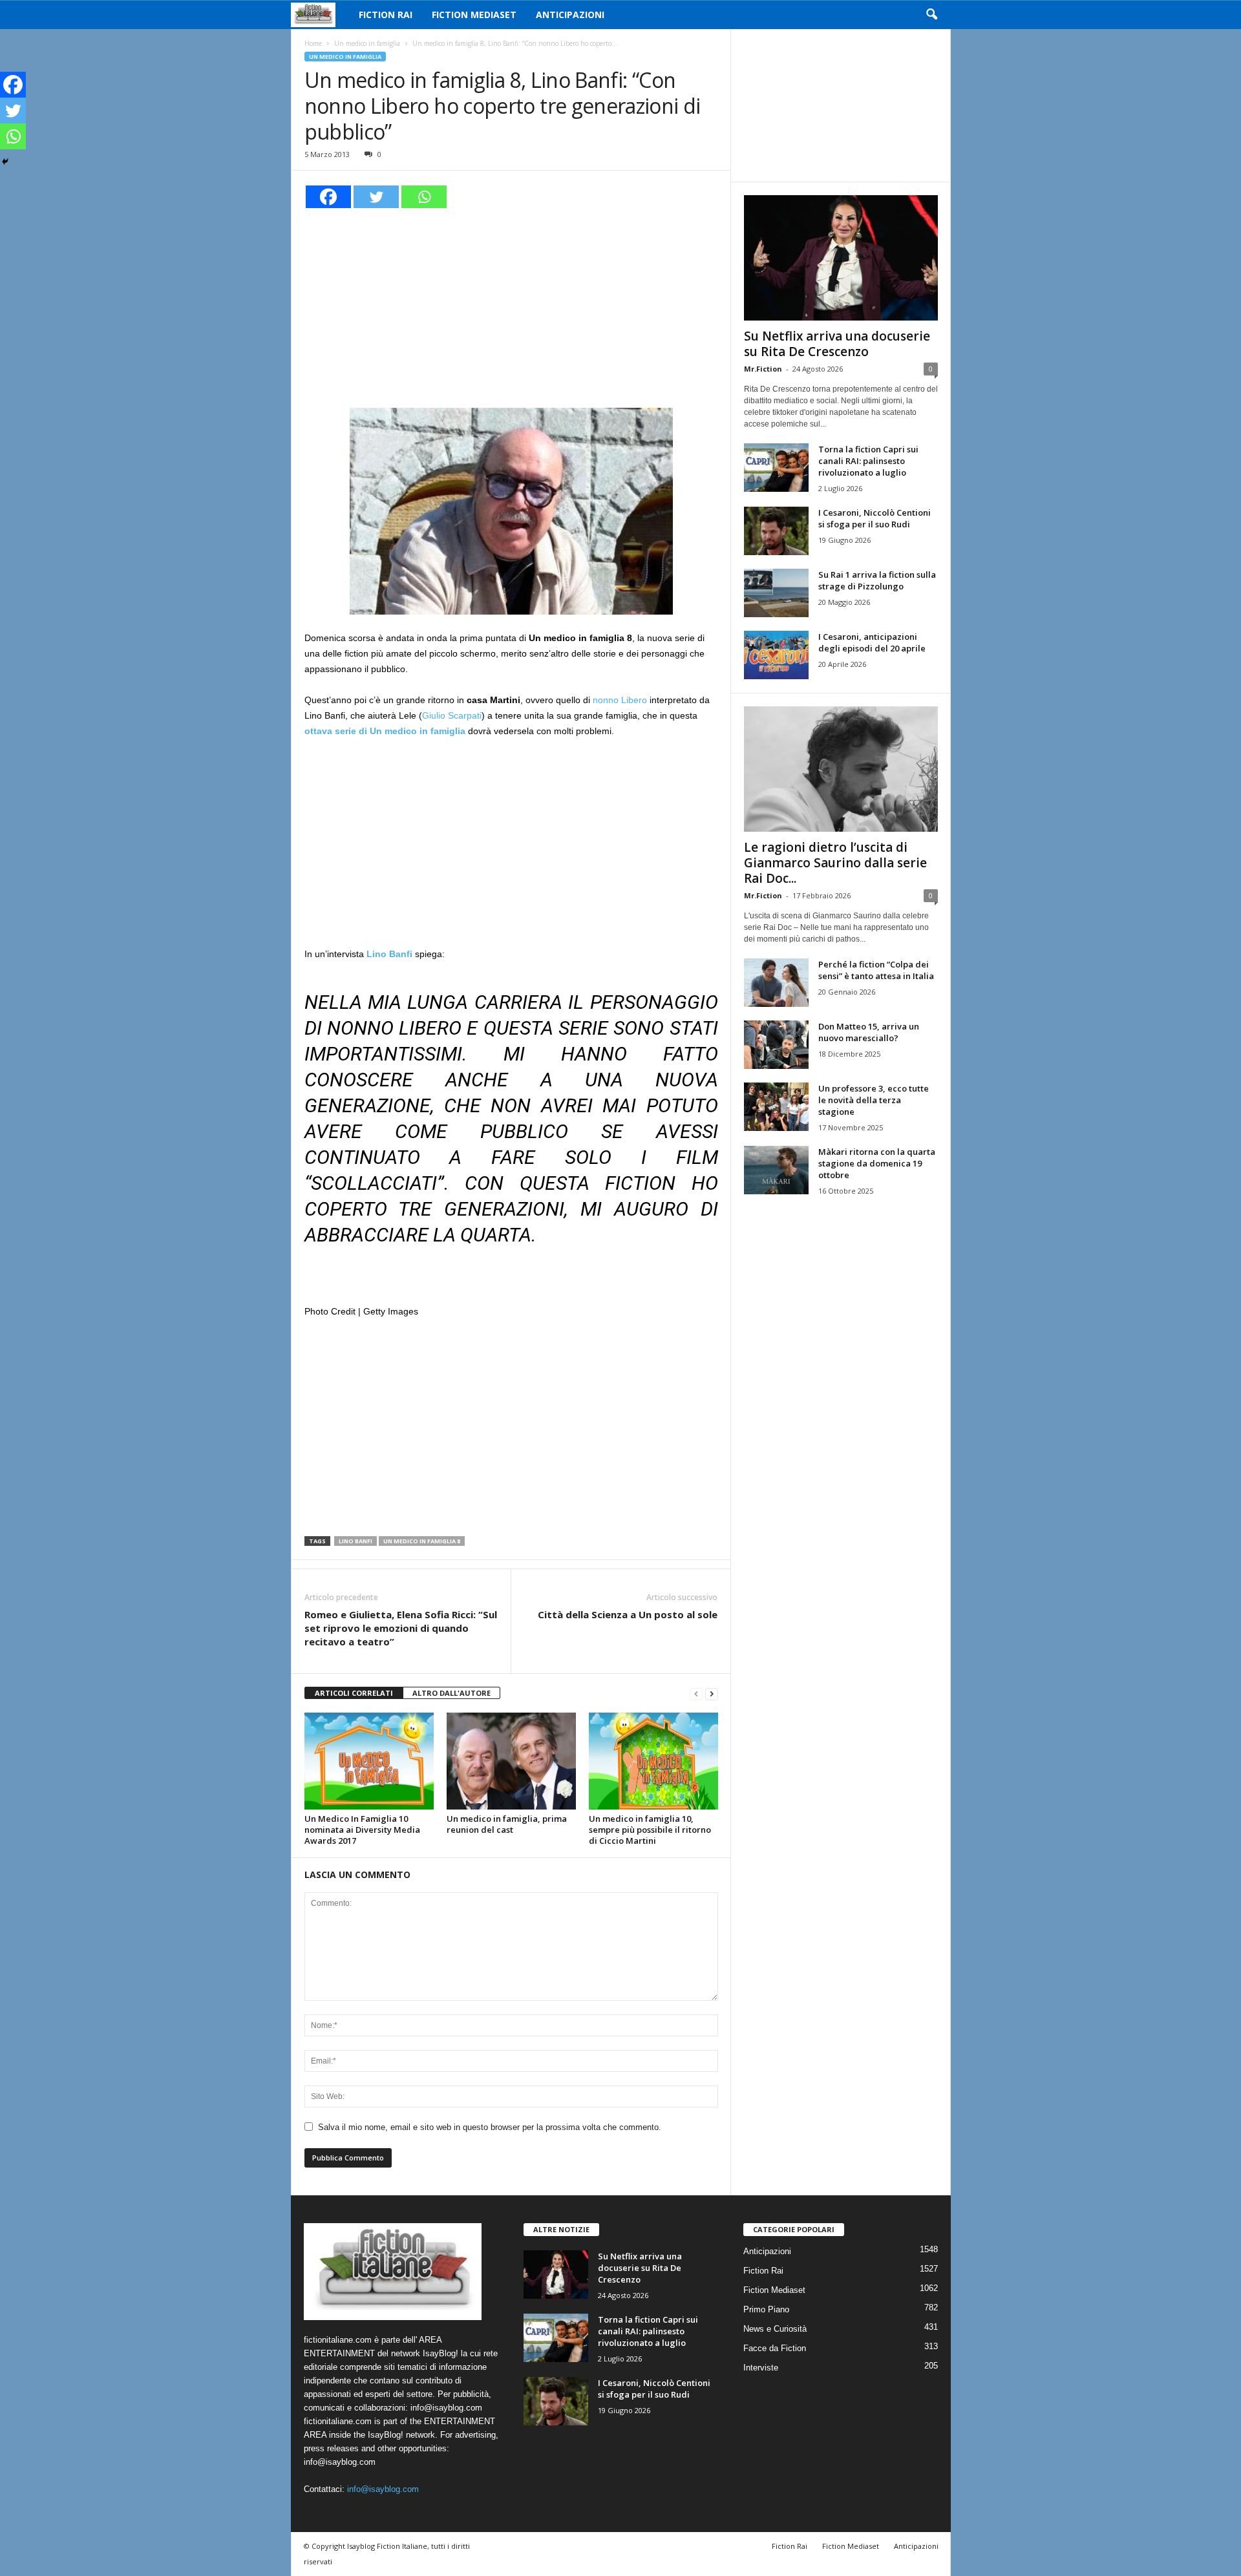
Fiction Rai (386, 15)
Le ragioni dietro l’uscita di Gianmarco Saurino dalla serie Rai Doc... (835, 863)
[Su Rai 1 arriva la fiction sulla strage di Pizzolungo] (776, 593)
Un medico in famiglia (367, 43)
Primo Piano (766, 2309)
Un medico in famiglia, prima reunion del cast (507, 1824)
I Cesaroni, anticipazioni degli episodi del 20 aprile (872, 642)
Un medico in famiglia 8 (422, 1541)
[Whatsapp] (424, 197)
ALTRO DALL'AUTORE (451, 1693)
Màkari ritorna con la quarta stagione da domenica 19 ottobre (877, 1163)
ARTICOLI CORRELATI (354, 1693)
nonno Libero (620, 700)
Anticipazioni (570, 15)
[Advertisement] (511, 306)
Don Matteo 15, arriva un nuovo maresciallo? (869, 1032)
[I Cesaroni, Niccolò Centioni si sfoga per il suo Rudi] (776, 531)
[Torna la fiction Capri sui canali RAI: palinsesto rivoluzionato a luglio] (776, 468)
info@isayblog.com (383, 2489)
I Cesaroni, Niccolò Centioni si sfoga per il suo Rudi (875, 518)
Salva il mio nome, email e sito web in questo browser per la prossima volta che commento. (490, 2127)
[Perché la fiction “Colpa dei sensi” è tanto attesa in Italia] (776, 983)
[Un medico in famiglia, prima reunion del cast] (511, 1761)
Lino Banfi (355, 1541)
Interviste (761, 2368)
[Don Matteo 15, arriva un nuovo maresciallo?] (776, 1045)
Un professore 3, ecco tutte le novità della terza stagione (874, 1100)
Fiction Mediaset (474, 15)
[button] (931, 15)
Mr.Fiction (763, 369)
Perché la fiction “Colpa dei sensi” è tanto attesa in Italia (876, 970)
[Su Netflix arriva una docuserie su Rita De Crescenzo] (841, 258)
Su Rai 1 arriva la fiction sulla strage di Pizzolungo (877, 580)
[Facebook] (328, 197)
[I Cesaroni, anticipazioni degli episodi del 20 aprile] (776, 655)
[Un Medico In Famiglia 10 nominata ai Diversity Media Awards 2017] (369, 1761)
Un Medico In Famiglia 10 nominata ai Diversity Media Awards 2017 (362, 1830)
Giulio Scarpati (452, 715)
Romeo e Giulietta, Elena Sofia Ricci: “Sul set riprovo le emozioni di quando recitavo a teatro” (401, 1628)
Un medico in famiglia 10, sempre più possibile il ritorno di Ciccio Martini (650, 1830)
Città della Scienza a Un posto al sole (628, 1614)
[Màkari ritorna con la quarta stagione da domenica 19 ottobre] (776, 1170)
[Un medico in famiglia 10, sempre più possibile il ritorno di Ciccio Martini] (653, 1761)
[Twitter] (376, 197)
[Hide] (5, 162)
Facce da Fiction (775, 2348)
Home (313, 43)
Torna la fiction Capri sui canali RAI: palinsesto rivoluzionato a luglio (868, 461)
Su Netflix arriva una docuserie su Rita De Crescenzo (837, 344)
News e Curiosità (775, 2329)
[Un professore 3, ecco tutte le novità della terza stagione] (776, 1107)
